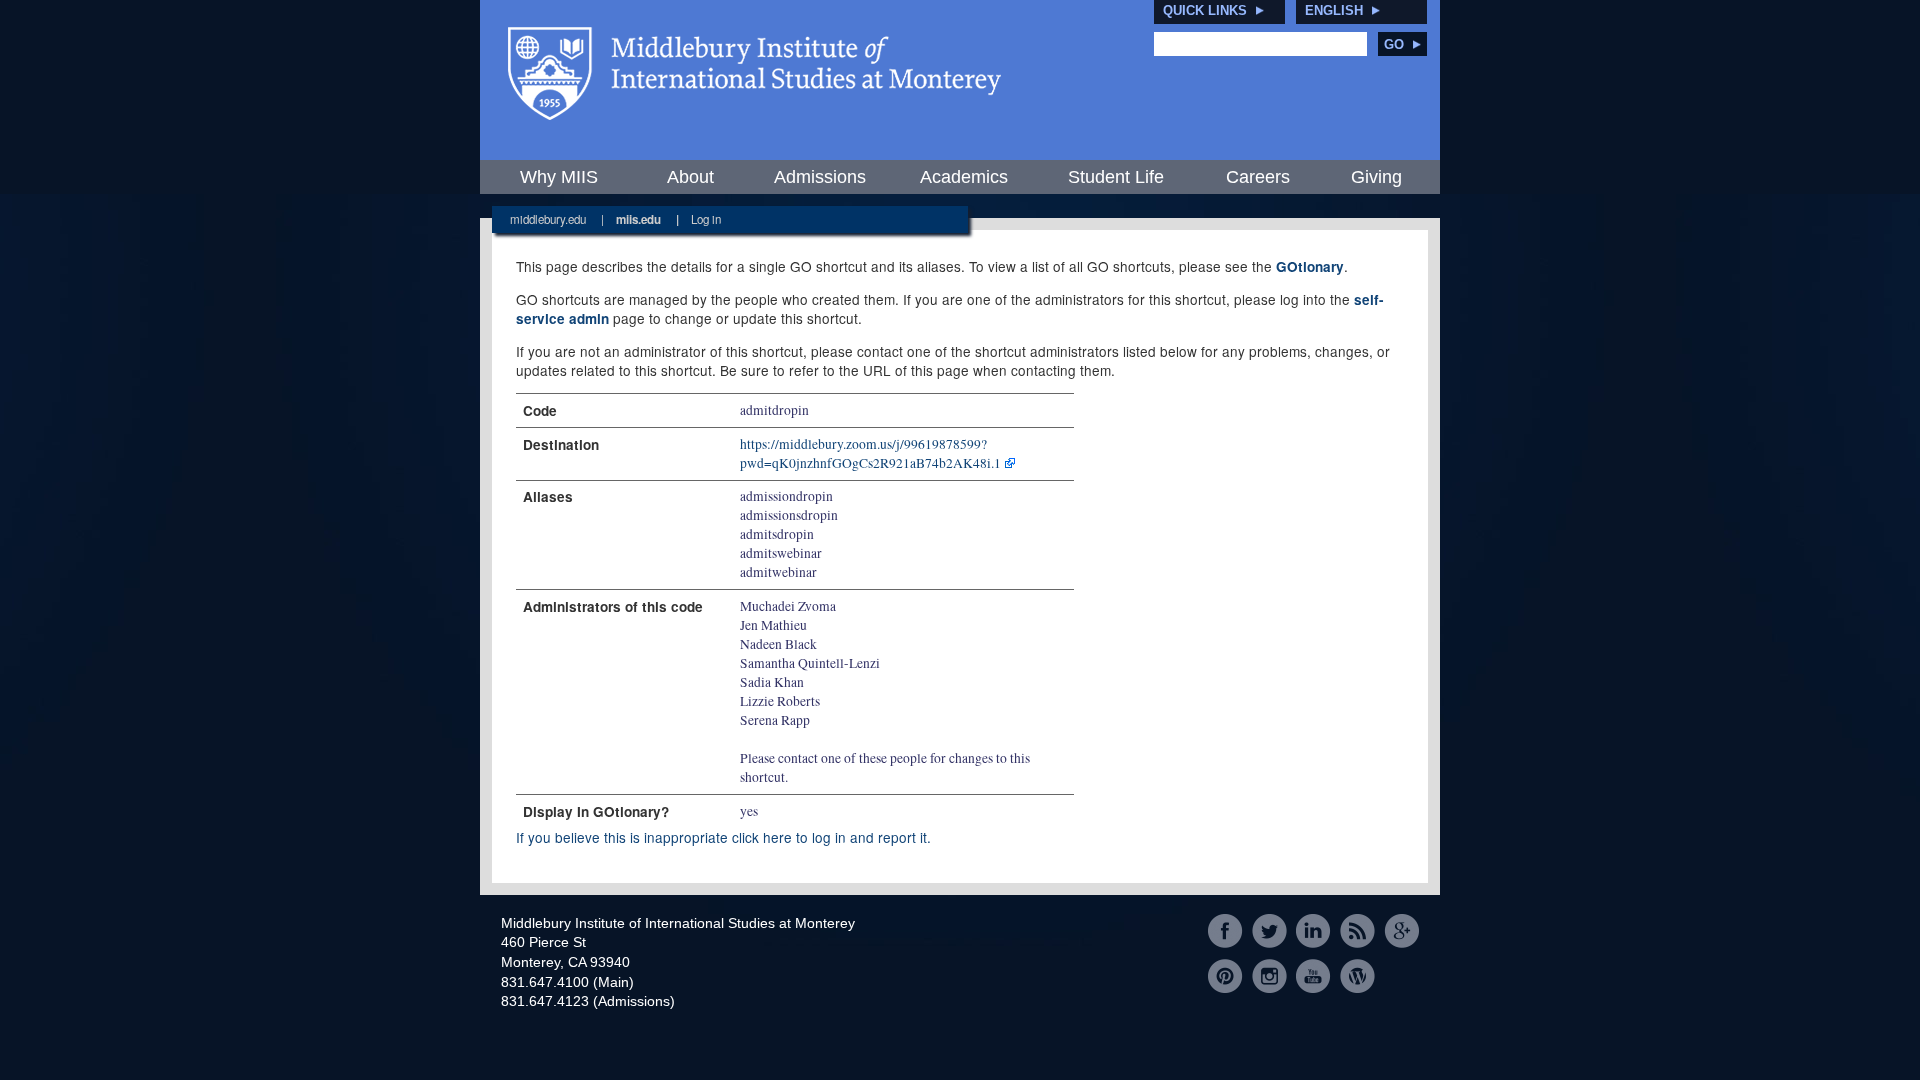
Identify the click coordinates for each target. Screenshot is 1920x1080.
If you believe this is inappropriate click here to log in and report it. (723, 837)
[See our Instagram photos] (1269, 975)
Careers (1258, 177)
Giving (1376, 177)
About (690, 177)
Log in (706, 219)
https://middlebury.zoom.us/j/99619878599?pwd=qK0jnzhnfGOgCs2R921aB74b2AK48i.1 (870, 453)
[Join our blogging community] (1357, 975)
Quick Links (1205, 10)
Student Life (1116, 177)
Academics (964, 177)
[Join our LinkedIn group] (1313, 931)
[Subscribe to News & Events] (1357, 931)
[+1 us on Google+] (1401, 931)
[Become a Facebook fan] (1225, 931)
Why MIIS (559, 177)
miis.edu (638, 219)
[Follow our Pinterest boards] (1225, 975)
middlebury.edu (548, 219)
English (1334, 10)
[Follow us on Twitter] (1269, 931)
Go (1394, 44)
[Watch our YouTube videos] (1313, 975)
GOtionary (1310, 266)
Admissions (820, 177)
